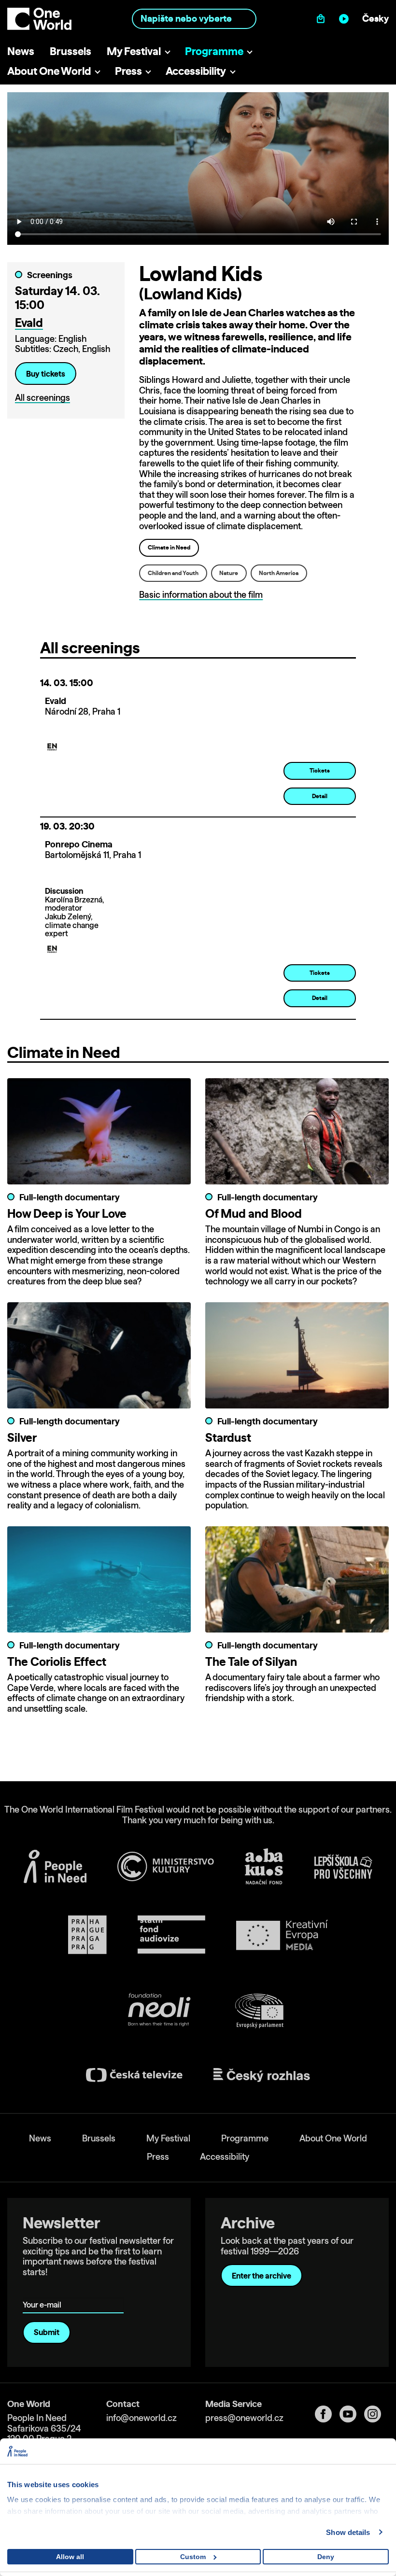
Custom (193, 2557)
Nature (229, 573)
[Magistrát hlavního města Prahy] (87, 1935)
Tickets (320, 770)
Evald (29, 323)
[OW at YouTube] (352, 2414)
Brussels (71, 51)
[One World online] (346, 19)
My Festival (134, 51)
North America (279, 573)
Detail (320, 796)
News (21, 51)
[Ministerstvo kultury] (166, 1867)
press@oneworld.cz (244, 2418)
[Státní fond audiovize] (171, 1935)
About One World (49, 71)
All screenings (42, 398)
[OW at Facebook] (327, 2414)
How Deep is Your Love (67, 1213)
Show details (348, 2532)
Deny (326, 2557)
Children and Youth (173, 573)
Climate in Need (169, 547)
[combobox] (194, 19)
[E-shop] (323, 19)
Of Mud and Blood (254, 1213)
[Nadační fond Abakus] (264, 1866)
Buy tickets (46, 374)
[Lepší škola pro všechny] (343, 1867)
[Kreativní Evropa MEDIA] (282, 1935)
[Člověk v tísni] (55, 1866)
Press (128, 71)
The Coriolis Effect (57, 1661)
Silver (22, 1437)
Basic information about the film (201, 595)
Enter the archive (262, 2276)
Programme (214, 51)
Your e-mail (44, 2291)
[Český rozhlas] (262, 2075)
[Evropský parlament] (259, 2011)
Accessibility (196, 71)
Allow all (70, 2557)
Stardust (228, 1437)
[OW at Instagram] (376, 2414)
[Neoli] (158, 2011)
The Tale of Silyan (251, 1661)
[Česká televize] (134, 2075)
